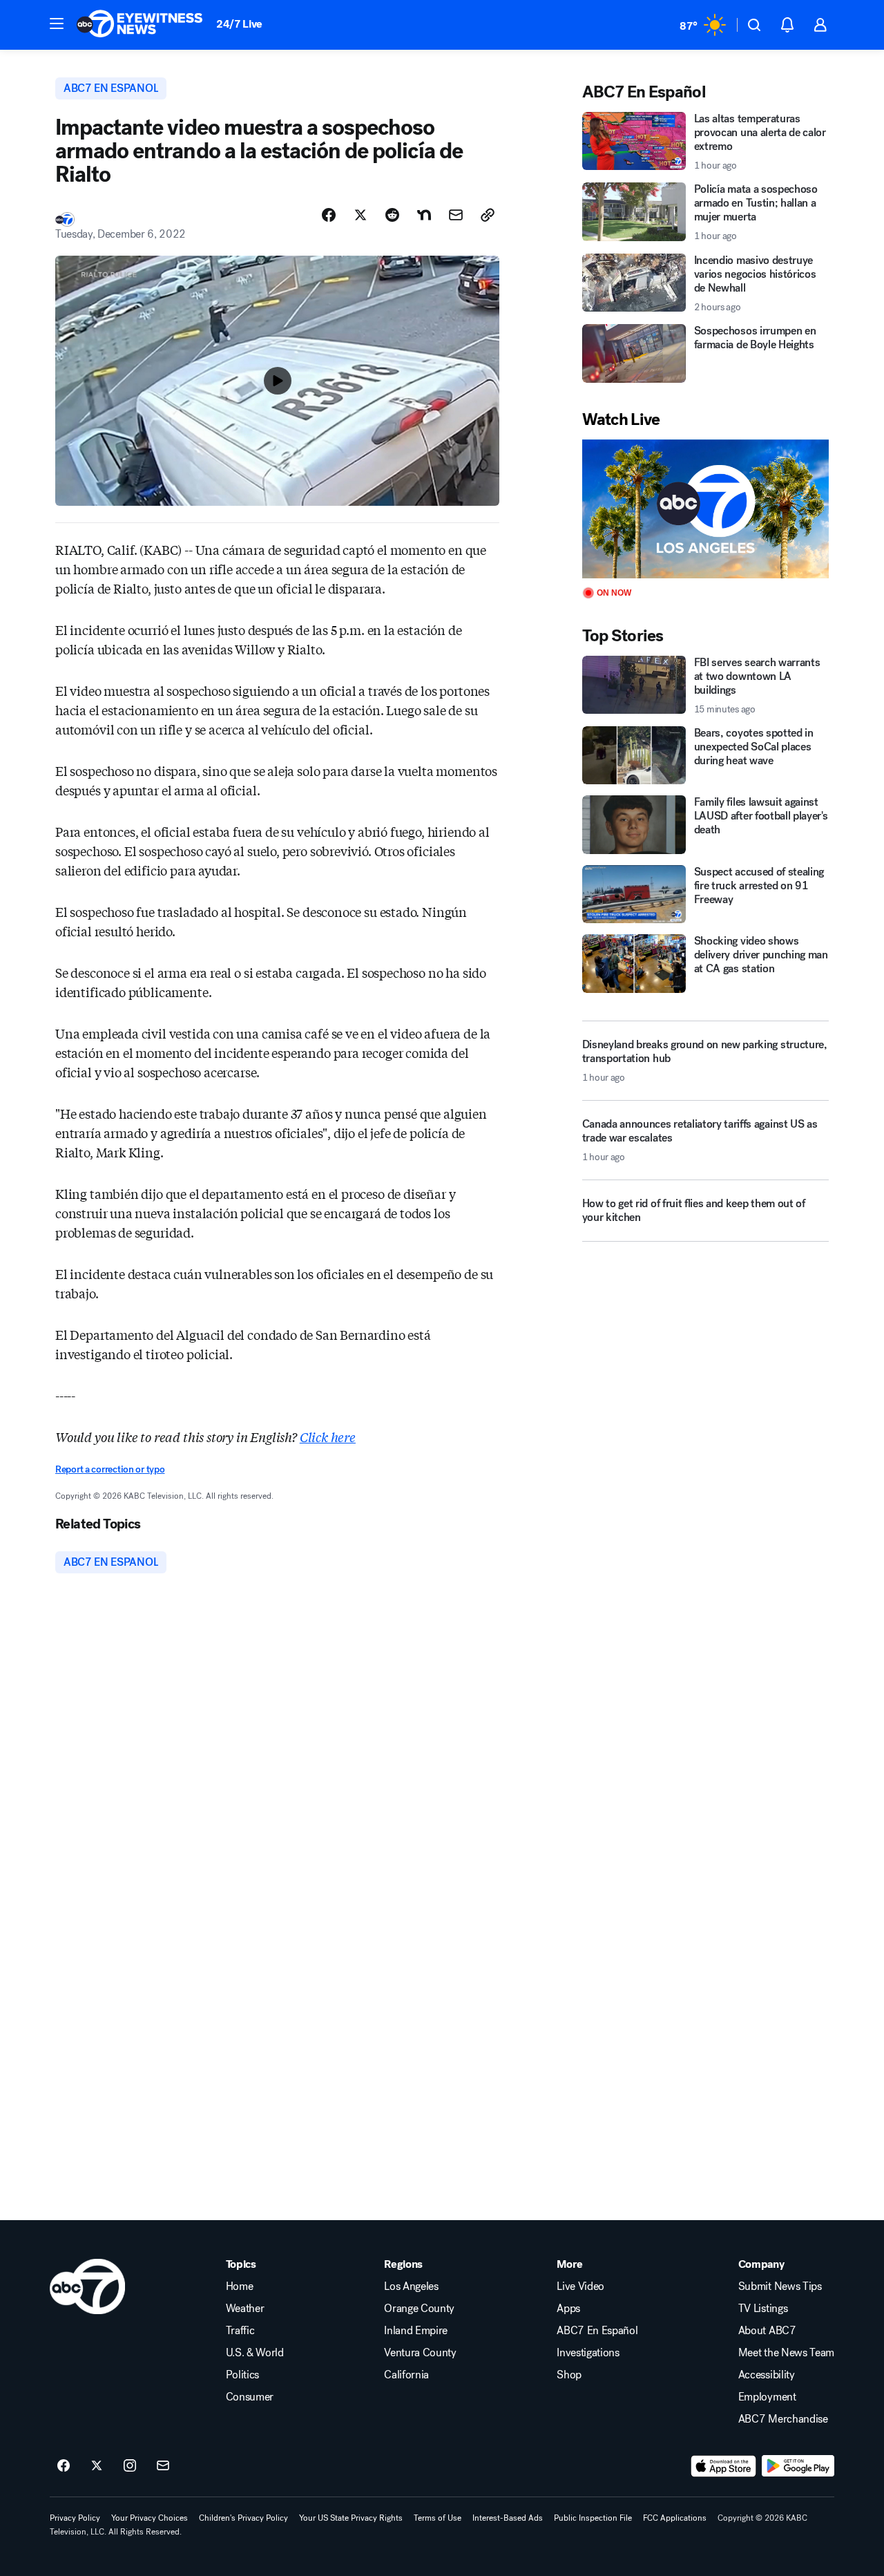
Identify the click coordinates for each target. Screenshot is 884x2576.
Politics (242, 2375)
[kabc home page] (87, 2286)
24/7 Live (239, 24)
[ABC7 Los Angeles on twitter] (97, 2466)
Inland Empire (416, 2331)
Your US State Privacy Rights (351, 2518)
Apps (568, 2309)
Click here (328, 1437)
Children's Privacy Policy (243, 2518)
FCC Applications (675, 2518)
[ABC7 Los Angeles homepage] (140, 25)
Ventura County (420, 2353)
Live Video (580, 2286)
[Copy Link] (488, 215)
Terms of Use (438, 2518)
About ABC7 (767, 2331)
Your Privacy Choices (150, 2518)
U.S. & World (255, 2353)
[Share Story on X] (361, 215)
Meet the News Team (786, 2353)
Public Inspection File (593, 2518)
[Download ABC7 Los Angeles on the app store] (724, 2466)
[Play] (705, 509)
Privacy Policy (75, 2518)
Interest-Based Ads (508, 2518)
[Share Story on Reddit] (392, 215)
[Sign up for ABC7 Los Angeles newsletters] (163, 2466)
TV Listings (763, 2309)
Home (240, 2286)
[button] (57, 23)
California (406, 2375)
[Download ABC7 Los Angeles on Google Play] (798, 2466)
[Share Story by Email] (456, 215)
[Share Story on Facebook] (329, 215)
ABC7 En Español (597, 2331)
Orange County (419, 2309)
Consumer (250, 2397)
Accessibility (767, 2375)
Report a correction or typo (110, 1469)
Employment (767, 2397)
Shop (569, 2375)
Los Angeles (411, 2286)
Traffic (240, 2331)
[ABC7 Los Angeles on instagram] (130, 2466)
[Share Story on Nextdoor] (424, 215)
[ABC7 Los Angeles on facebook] (64, 2466)
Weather (245, 2309)
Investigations (588, 2353)
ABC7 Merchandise (783, 2419)
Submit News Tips (780, 2286)
